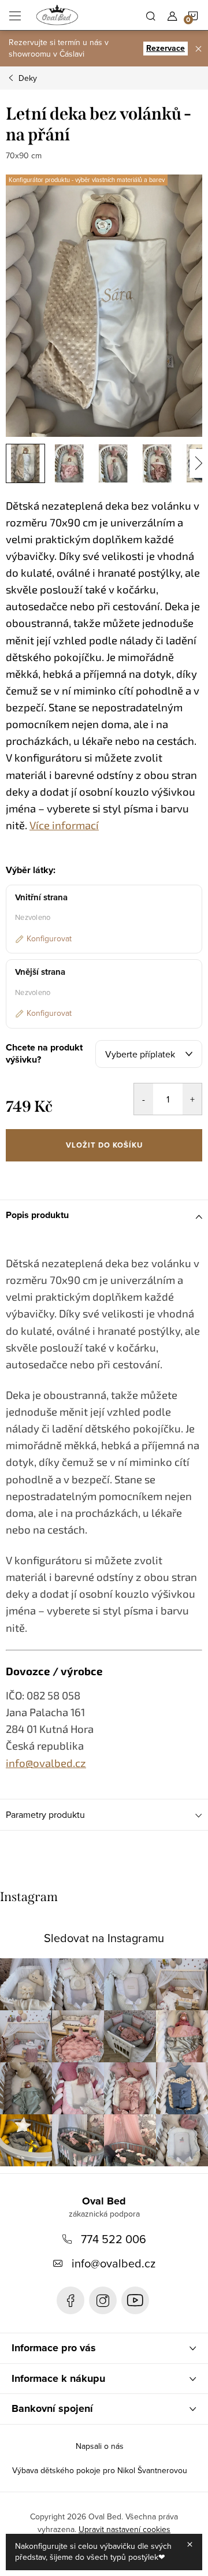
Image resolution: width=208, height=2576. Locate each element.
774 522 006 (114, 2239)
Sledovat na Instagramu (104, 1938)
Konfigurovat (49, 938)
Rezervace (166, 48)
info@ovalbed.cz (114, 2263)
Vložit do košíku (104, 1145)
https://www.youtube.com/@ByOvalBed (135, 2300)
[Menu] (15, 15)
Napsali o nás (100, 2446)
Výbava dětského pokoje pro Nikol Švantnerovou (100, 2470)
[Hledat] (151, 15)
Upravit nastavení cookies (125, 2529)
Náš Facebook (70, 2300)
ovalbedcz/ (103, 2300)
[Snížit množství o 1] (144, 1099)
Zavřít (67, 1177)
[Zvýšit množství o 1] (192, 1099)
